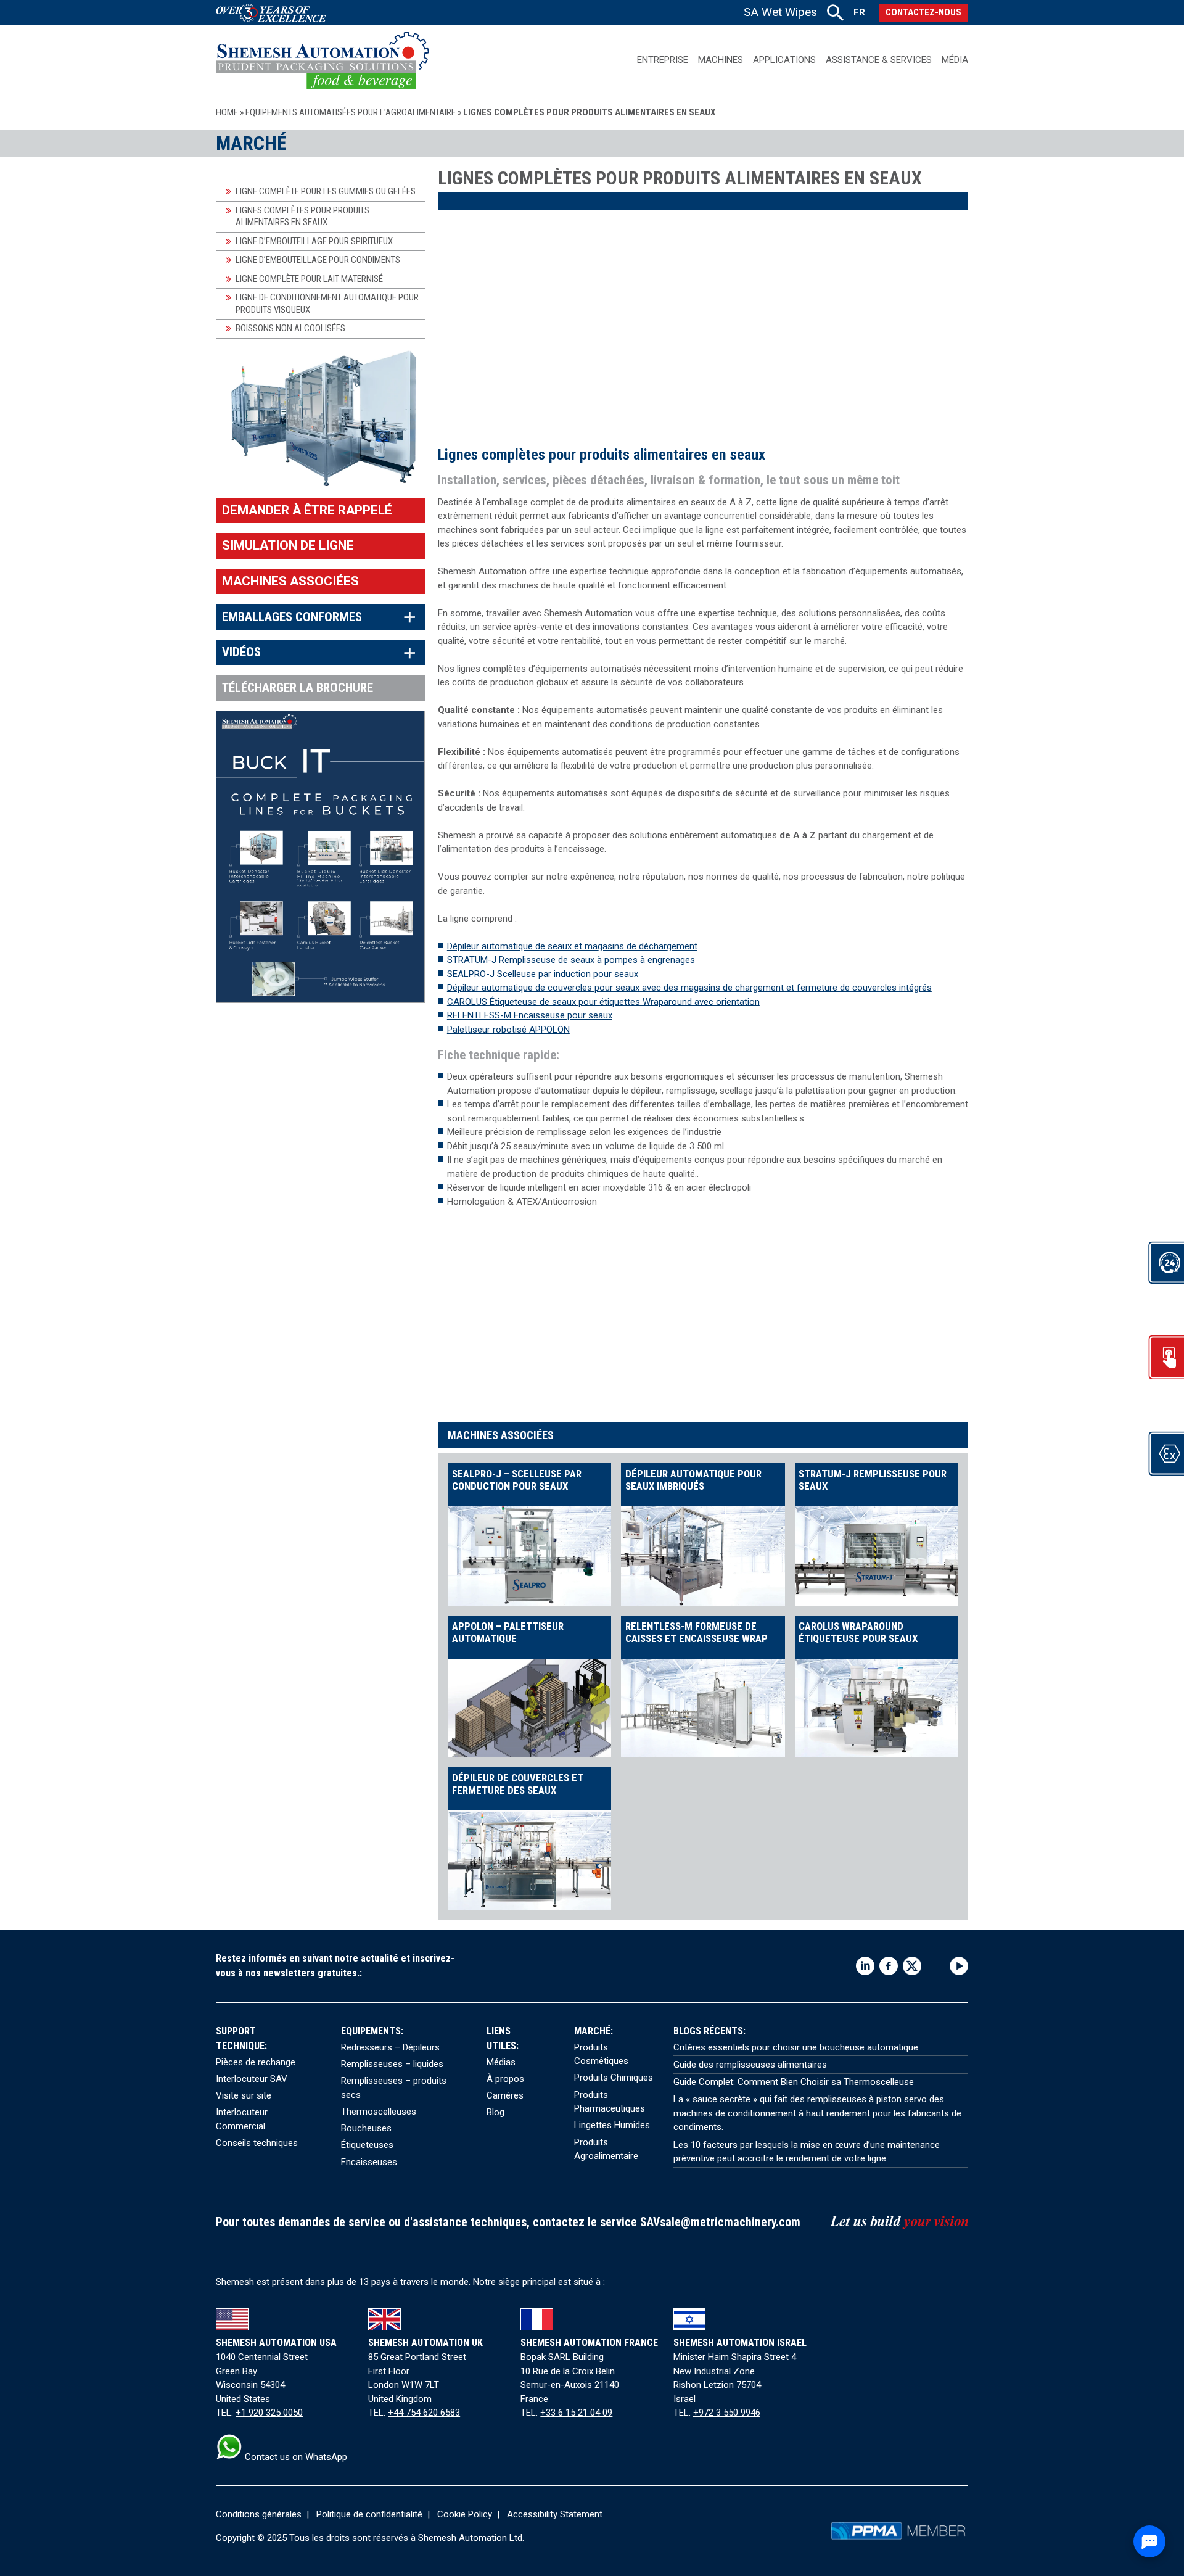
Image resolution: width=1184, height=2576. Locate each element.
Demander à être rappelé (307, 510)
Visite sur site (244, 2095)
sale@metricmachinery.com (730, 2222)
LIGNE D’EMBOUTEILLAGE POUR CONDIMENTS (318, 260)
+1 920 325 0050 (269, 2413)
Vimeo (935, 1966)
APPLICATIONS (784, 60)
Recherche (835, 13)
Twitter (912, 1966)
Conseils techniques (257, 2143)
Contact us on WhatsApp (295, 2457)
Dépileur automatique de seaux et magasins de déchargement (572, 946)
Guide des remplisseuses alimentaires (750, 2065)
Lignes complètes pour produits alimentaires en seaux (302, 217)
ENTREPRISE (663, 60)
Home (227, 112)
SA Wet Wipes (780, 12)
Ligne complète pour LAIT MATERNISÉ (309, 279)
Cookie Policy (465, 2514)
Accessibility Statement (555, 2514)
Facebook (889, 1966)
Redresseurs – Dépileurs (390, 2047)
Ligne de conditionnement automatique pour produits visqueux (327, 303)
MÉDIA (955, 60)
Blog (495, 2112)
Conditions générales (259, 2514)
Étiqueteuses (367, 2145)
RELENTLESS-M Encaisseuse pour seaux (530, 1015)
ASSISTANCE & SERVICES (879, 60)
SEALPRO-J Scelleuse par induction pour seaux (543, 974)
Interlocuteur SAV (252, 2079)
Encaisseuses (369, 2162)
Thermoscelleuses (379, 2112)
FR (859, 12)
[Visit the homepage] (322, 60)
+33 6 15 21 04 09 (576, 2413)
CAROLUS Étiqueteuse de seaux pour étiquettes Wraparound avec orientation (603, 1002)
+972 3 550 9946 (727, 2413)
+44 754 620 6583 (424, 2413)
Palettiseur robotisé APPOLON (508, 1030)
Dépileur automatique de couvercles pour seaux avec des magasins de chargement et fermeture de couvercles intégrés (689, 988)
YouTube (959, 1966)
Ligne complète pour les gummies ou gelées (326, 191)
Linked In (865, 1966)
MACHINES (721, 60)
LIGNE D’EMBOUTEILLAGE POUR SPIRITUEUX (314, 241)
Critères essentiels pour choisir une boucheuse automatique (796, 2047)
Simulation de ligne (288, 545)
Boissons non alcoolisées (290, 328)
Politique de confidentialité (369, 2514)
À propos (505, 2079)
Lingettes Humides (612, 2125)
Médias (501, 2062)
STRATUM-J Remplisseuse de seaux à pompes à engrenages (571, 960)
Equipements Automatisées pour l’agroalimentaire (351, 112)
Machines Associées (290, 581)
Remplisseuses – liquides (392, 2064)
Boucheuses (366, 2128)
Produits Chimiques (614, 2078)
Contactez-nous (923, 12)
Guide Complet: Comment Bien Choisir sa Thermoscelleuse (794, 2082)
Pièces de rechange (256, 2062)
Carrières (505, 2095)
